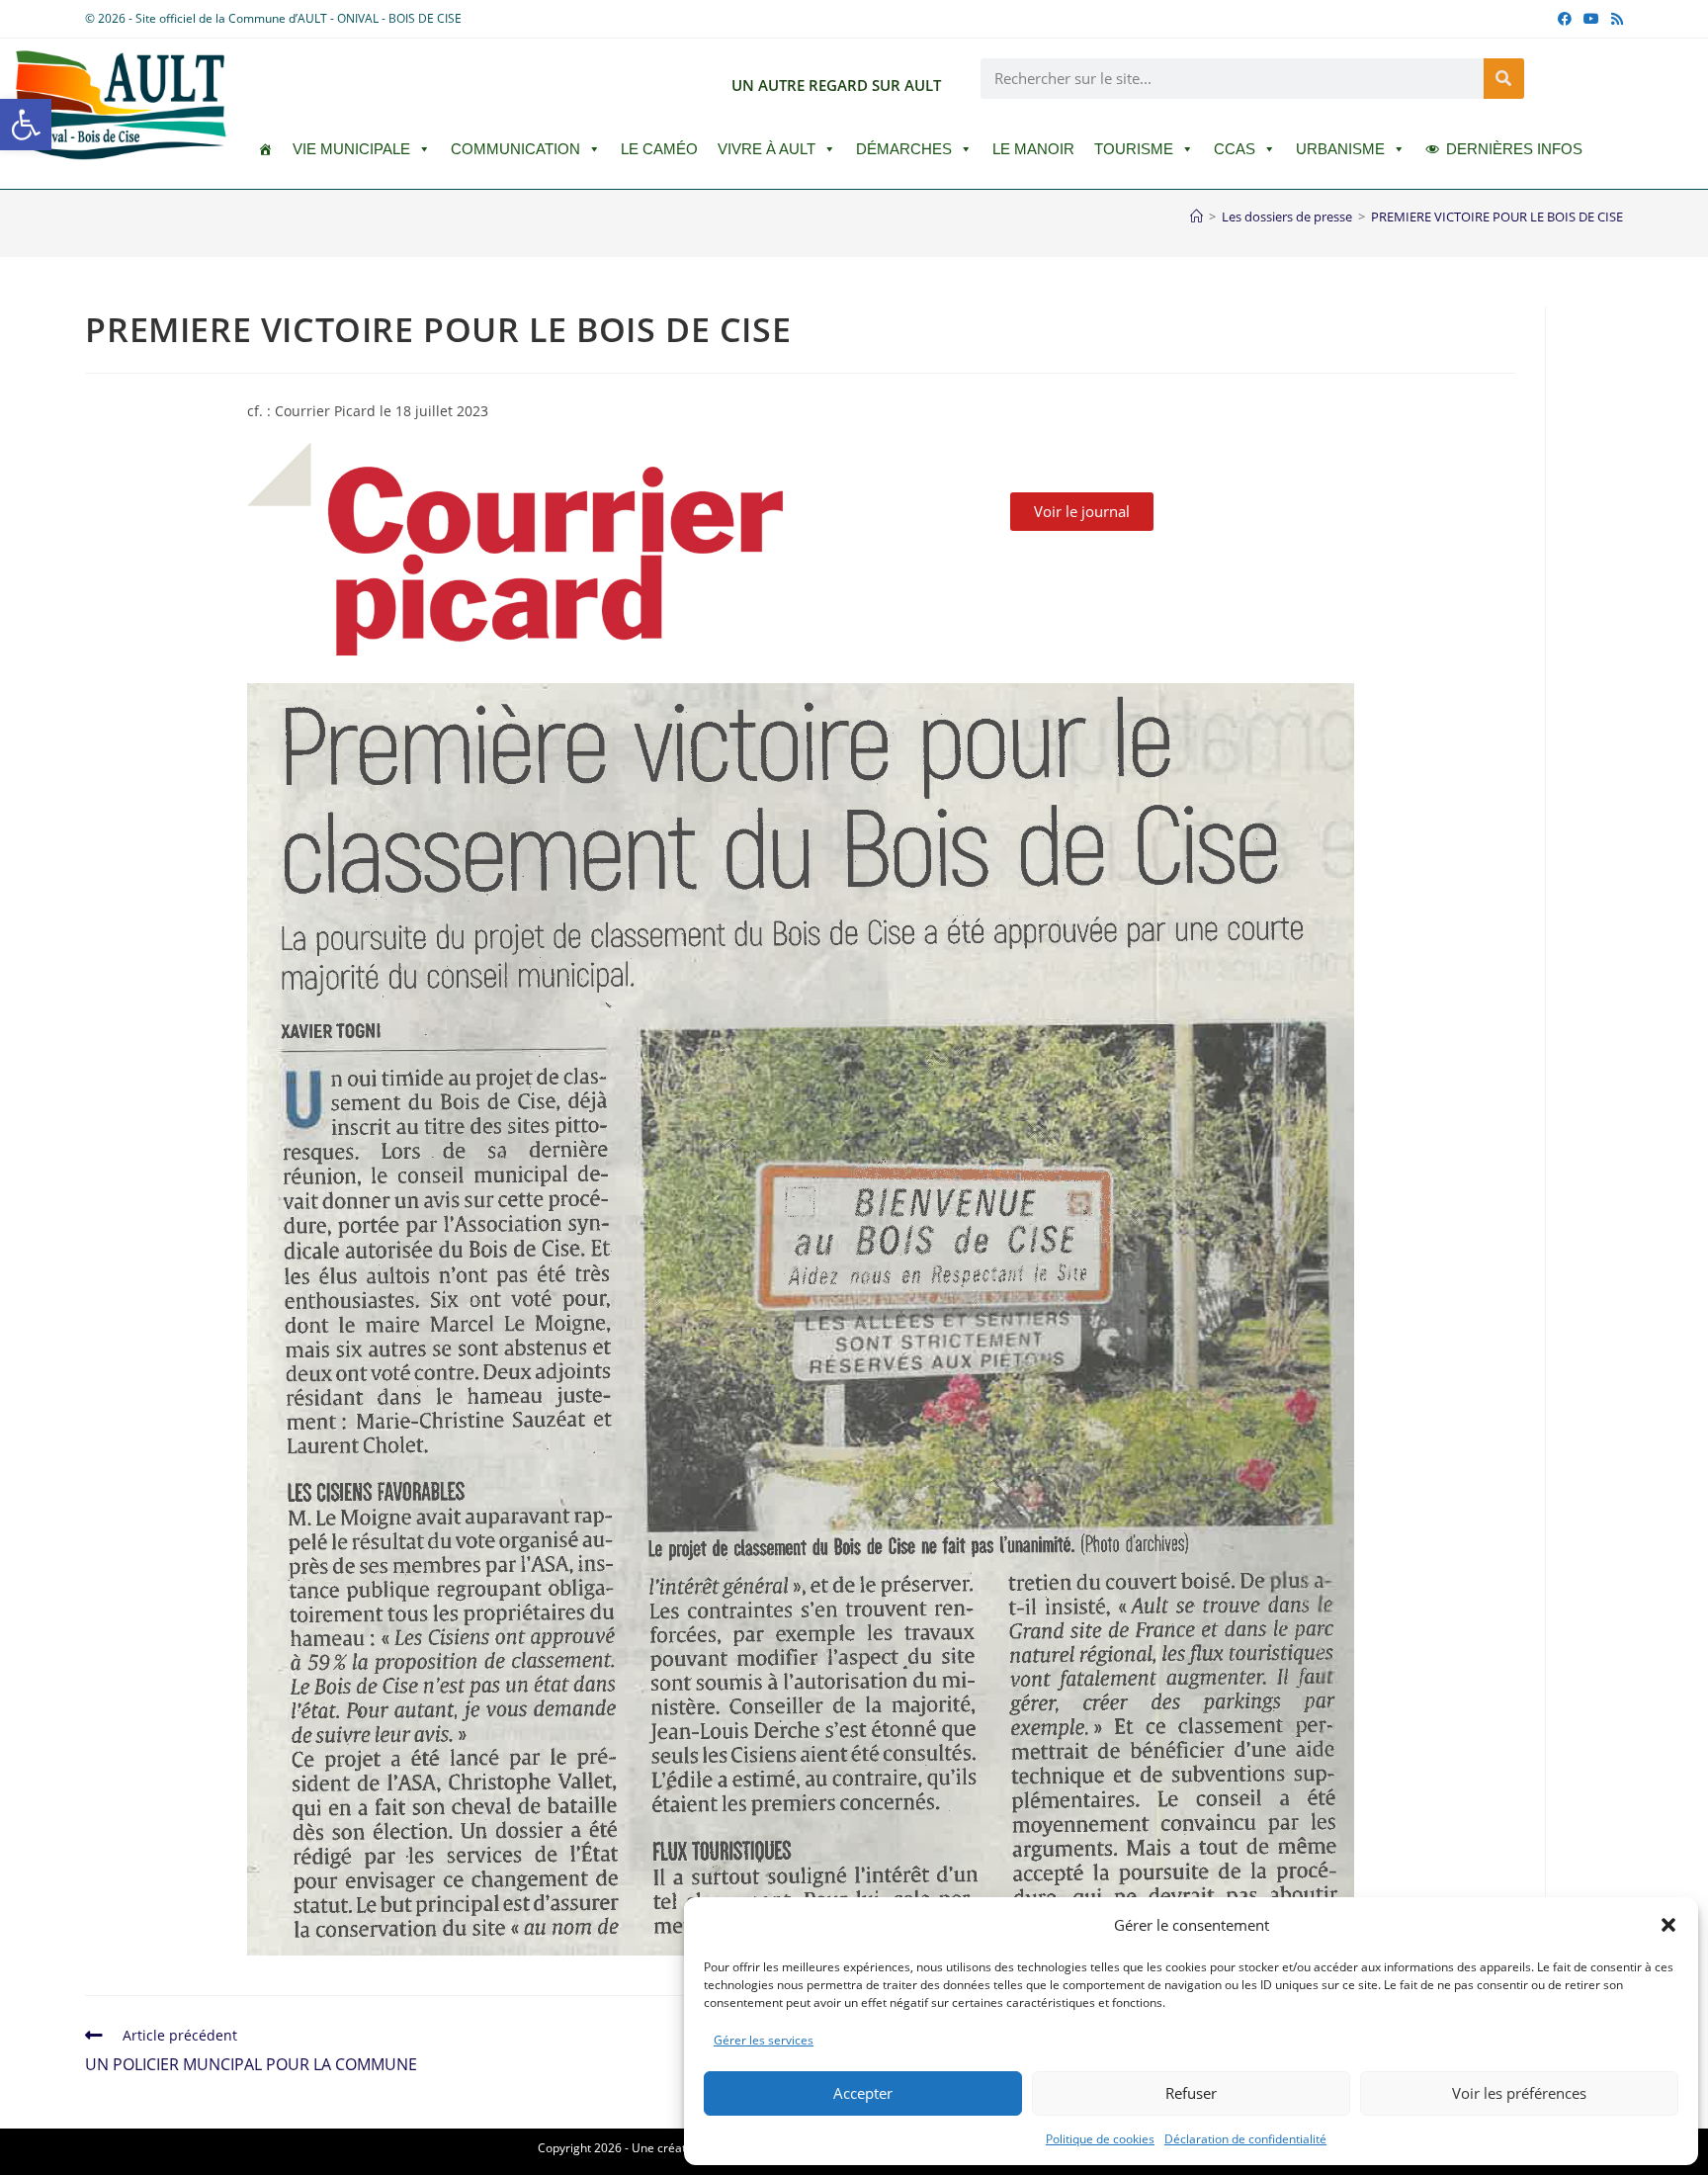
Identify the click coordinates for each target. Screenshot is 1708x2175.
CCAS (1235, 149)
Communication (515, 149)
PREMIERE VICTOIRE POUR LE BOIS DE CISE (1497, 217)
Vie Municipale (351, 149)
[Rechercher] (1504, 79)
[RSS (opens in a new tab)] (1614, 19)
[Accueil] (1196, 217)
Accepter (863, 2093)
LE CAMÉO (659, 149)
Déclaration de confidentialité (1245, 2139)
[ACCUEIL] (265, 149)
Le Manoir (1033, 149)
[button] (26, 125)
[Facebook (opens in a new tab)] (1565, 19)
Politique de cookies (1100, 2139)
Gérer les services (764, 2040)
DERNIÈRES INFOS (1514, 149)
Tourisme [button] (1134, 149)
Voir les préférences (1519, 2093)
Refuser (1191, 2093)
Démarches (904, 149)
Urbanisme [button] (1340, 149)
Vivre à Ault (767, 149)
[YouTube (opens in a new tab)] (1591, 19)
